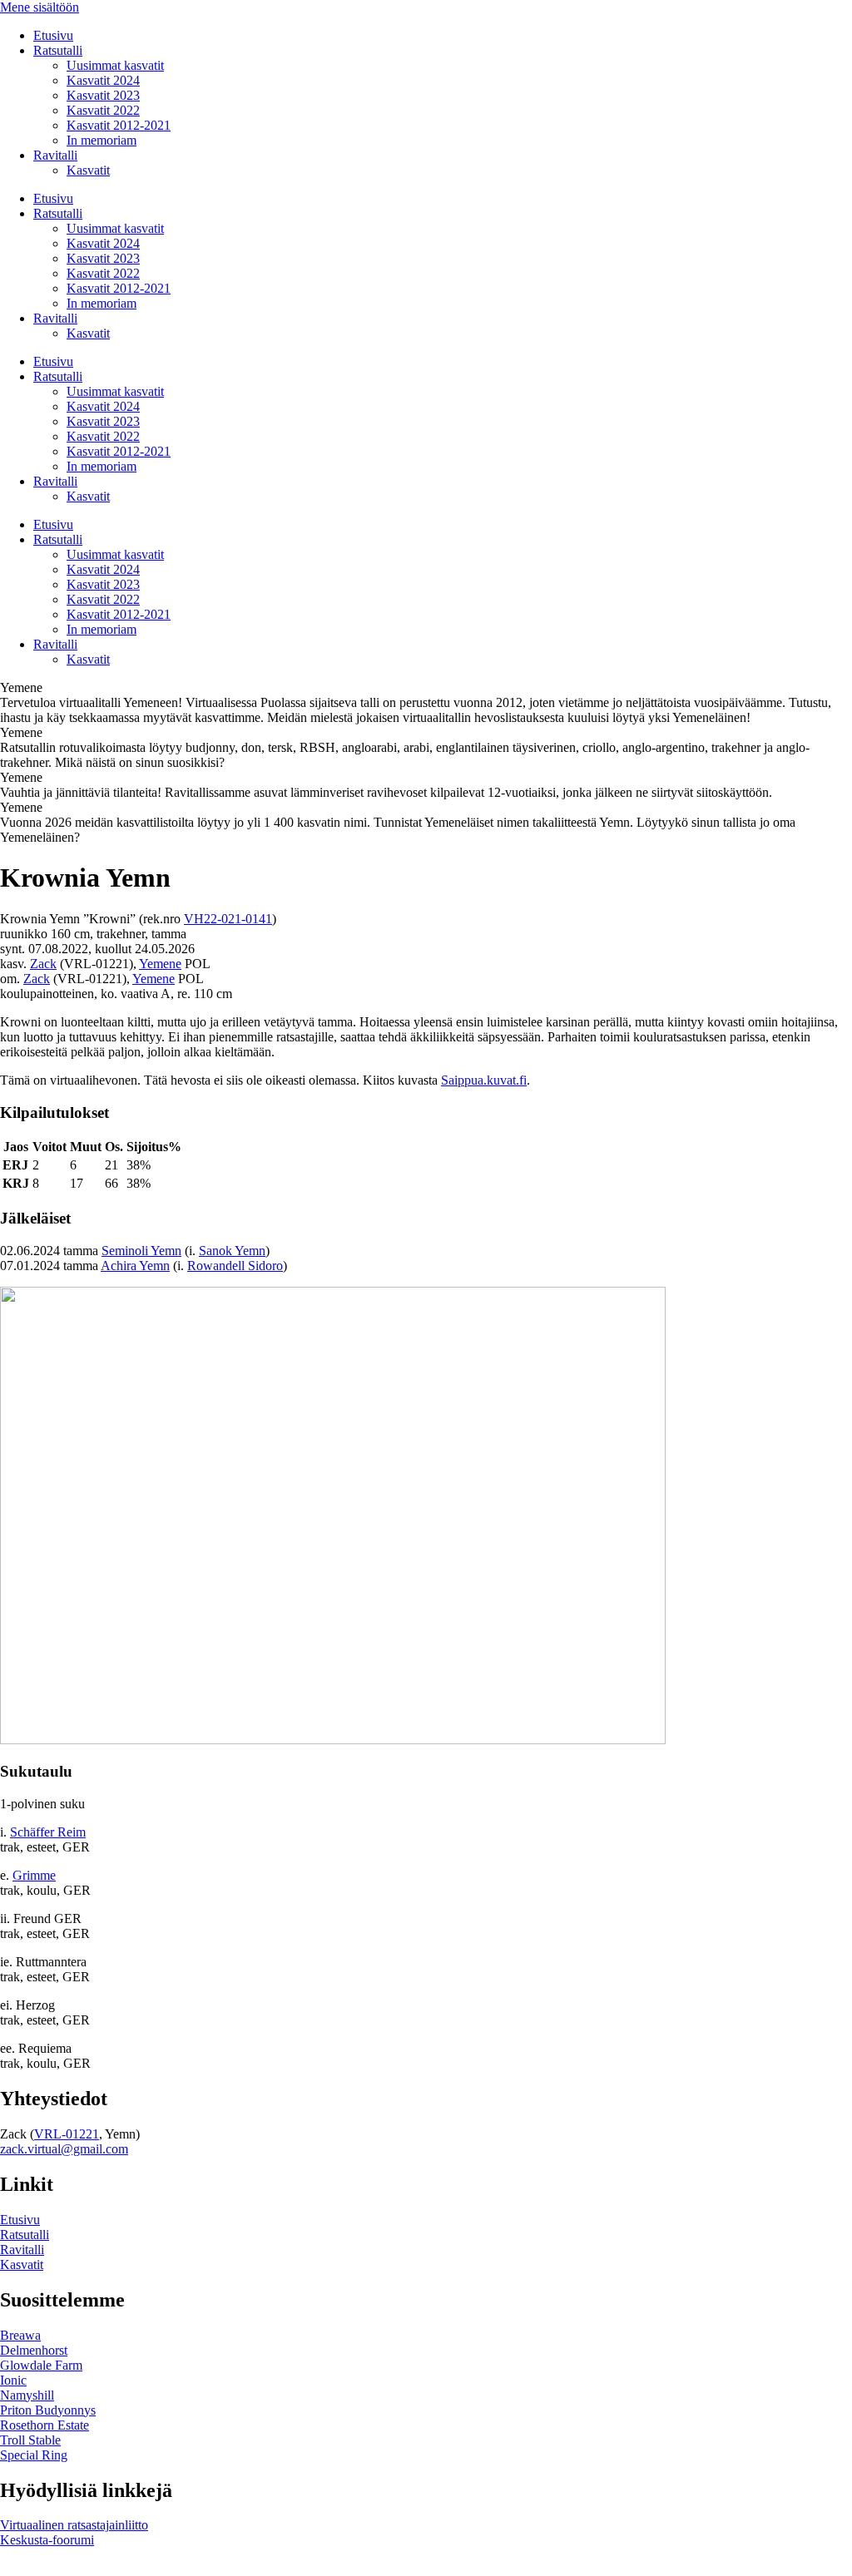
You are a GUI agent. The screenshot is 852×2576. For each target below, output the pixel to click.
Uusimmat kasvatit (115, 65)
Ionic (13, 2380)
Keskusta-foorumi (47, 2540)
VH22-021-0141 (228, 919)
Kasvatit (88, 170)
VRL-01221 (67, 2134)
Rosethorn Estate (45, 2425)
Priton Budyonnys (48, 2410)
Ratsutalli (58, 50)
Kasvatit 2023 (103, 95)
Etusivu (53, 35)
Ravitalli (55, 155)
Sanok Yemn (232, 1251)
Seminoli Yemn (141, 1251)
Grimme (34, 1875)
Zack (43, 964)
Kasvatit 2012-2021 (119, 125)
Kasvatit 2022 (103, 110)
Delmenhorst (34, 2350)
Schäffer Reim (48, 1832)
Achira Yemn (135, 1266)
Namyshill (27, 2395)
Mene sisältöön (40, 7)
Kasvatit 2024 (103, 80)
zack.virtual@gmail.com (64, 2149)
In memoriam (102, 140)
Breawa (20, 2335)
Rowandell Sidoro (235, 1266)
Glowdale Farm (41, 2365)
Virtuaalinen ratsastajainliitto (74, 2525)
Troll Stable (30, 2440)
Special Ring (34, 2455)
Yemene (160, 964)
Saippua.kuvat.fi (484, 1080)
